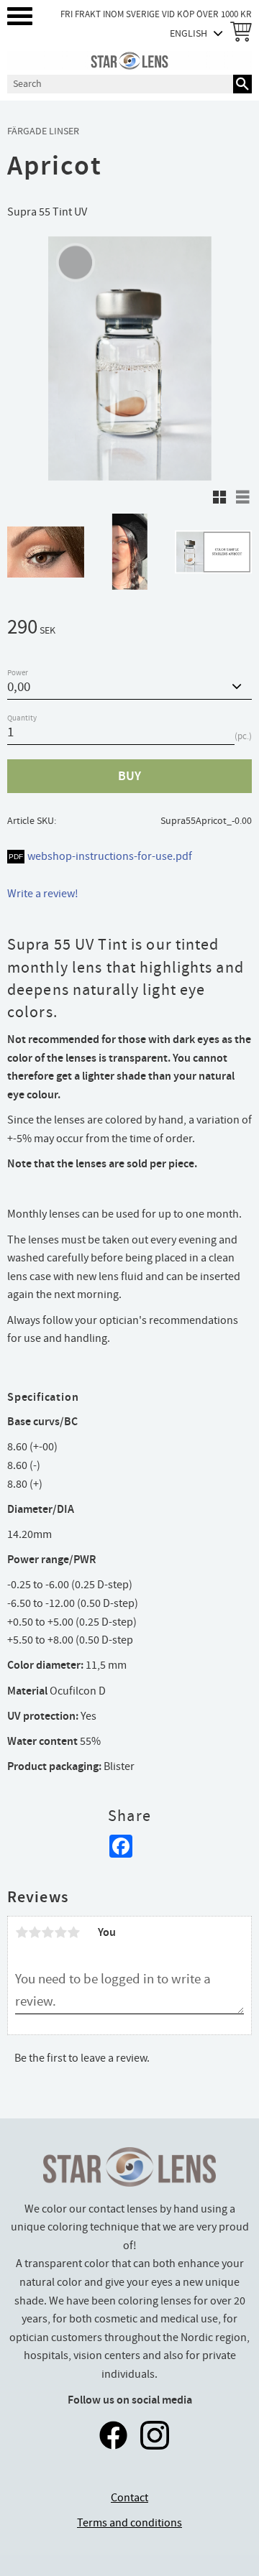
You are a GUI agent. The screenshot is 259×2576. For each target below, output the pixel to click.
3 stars (47, 1932)
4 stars (60, 1932)
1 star (22, 1932)
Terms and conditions (129, 2523)
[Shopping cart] (238, 33)
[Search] (242, 84)
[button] (20, 16)
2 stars (35, 1932)
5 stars (73, 1932)
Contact (129, 2498)
